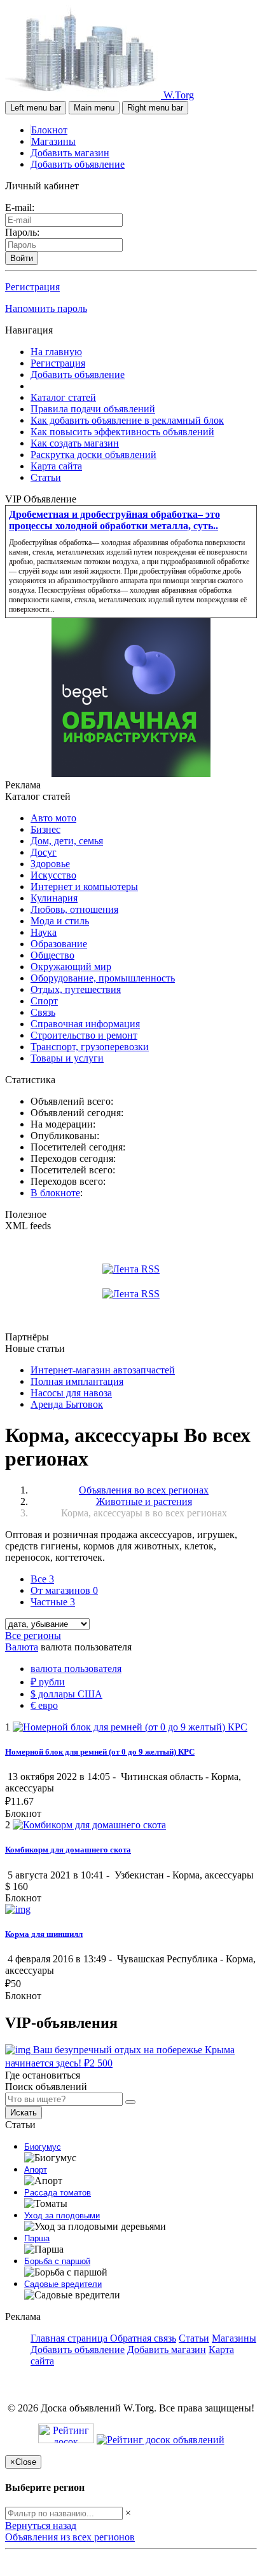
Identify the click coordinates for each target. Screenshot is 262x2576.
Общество (52, 955)
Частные (53, 1602)
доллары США (66, 1694)
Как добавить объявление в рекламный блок (127, 420)
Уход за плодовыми (62, 2215)
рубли (48, 1682)
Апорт (36, 2170)
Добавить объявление (78, 164)
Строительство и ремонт (84, 1035)
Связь (43, 1012)
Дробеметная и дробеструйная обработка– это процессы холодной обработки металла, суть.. (114, 520)
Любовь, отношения (74, 909)
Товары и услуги (67, 1058)
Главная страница (70, 2338)
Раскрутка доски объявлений (93, 455)
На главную (56, 352)
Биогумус (43, 2147)
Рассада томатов (58, 2193)
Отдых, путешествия (76, 989)
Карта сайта (56, 466)
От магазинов (64, 1590)
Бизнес (45, 829)
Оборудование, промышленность (103, 978)
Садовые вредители (63, 2284)
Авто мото (53, 818)
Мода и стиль (60, 921)
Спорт (44, 1001)
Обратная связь (143, 2338)
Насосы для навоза (71, 1393)
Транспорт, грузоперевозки (90, 1047)
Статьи (46, 477)
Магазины (53, 141)
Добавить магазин (70, 153)
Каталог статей (63, 397)
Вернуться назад (41, 2525)
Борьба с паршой (57, 2261)
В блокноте (55, 1193)
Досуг (44, 852)
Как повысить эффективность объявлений (122, 432)
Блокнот (49, 130)
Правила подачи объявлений (93, 409)
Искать (24, 2113)
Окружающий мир (71, 967)
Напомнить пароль (46, 308)
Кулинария (54, 898)
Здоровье (50, 864)
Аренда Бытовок (67, 1404)
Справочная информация (85, 1024)
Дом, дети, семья (67, 841)
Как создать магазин (75, 443)
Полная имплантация (77, 1381)
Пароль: (22, 232)
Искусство (53, 875)
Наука (44, 932)
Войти (22, 258)
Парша (37, 2238)
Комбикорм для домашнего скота (68, 1850)
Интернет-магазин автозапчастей (103, 1370)
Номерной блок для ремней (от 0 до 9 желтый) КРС (100, 1752)
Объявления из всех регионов (70, 2537)
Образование (59, 944)
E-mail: (20, 207)
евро (44, 1705)
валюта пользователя (76, 1669)
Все (42, 1579)
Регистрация (32, 287)
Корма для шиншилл (44, 1934)
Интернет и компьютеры (84, 887)
